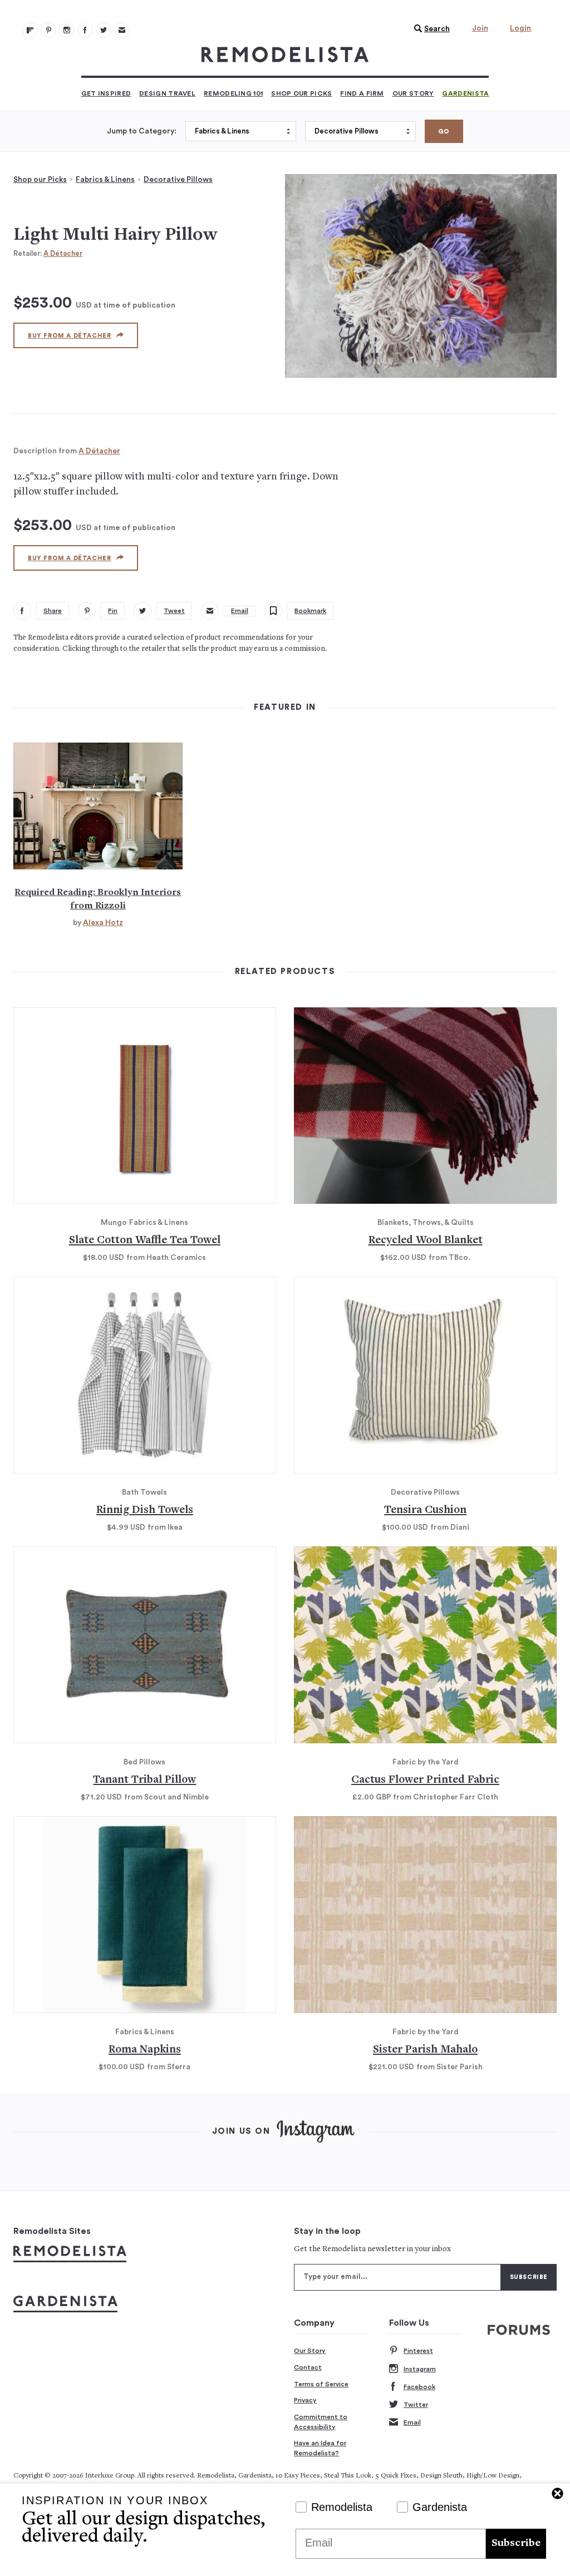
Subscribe (516, 2543)
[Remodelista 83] (104, 30)
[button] (429, 29)
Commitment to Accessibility (321, 2422)
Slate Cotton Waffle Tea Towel (145, 1241)
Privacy (305, 2400)
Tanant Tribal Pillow (144, 1780)
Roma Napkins (145, 2050)
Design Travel (167, 93)
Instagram (420, 2369)
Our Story (413, 93)
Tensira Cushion (425, 1511)
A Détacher (63, 253)
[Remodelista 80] (48, 30)
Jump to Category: (142, 131)
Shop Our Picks (301, 93)
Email (412, 2422)
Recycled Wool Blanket (426, 1241)
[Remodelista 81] (67, 30)
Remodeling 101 (233, 93)
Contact (308, 2367)
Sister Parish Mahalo (425, 2050)
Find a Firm (362, 93)
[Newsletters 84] (122, 30)
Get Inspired (106, 93)
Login (520, 28)
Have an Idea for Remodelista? (320, 2448)
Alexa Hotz (103, 923)
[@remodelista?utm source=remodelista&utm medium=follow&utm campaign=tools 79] (30, 30)
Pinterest (418, 2351)
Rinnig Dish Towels (145, 1511)
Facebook (419, 2387)
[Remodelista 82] (85, 30)
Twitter (416, 2405)
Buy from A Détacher (69, 336)
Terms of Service (321, 2384)
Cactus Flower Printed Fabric (425, 1780)
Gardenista (465, 93)
